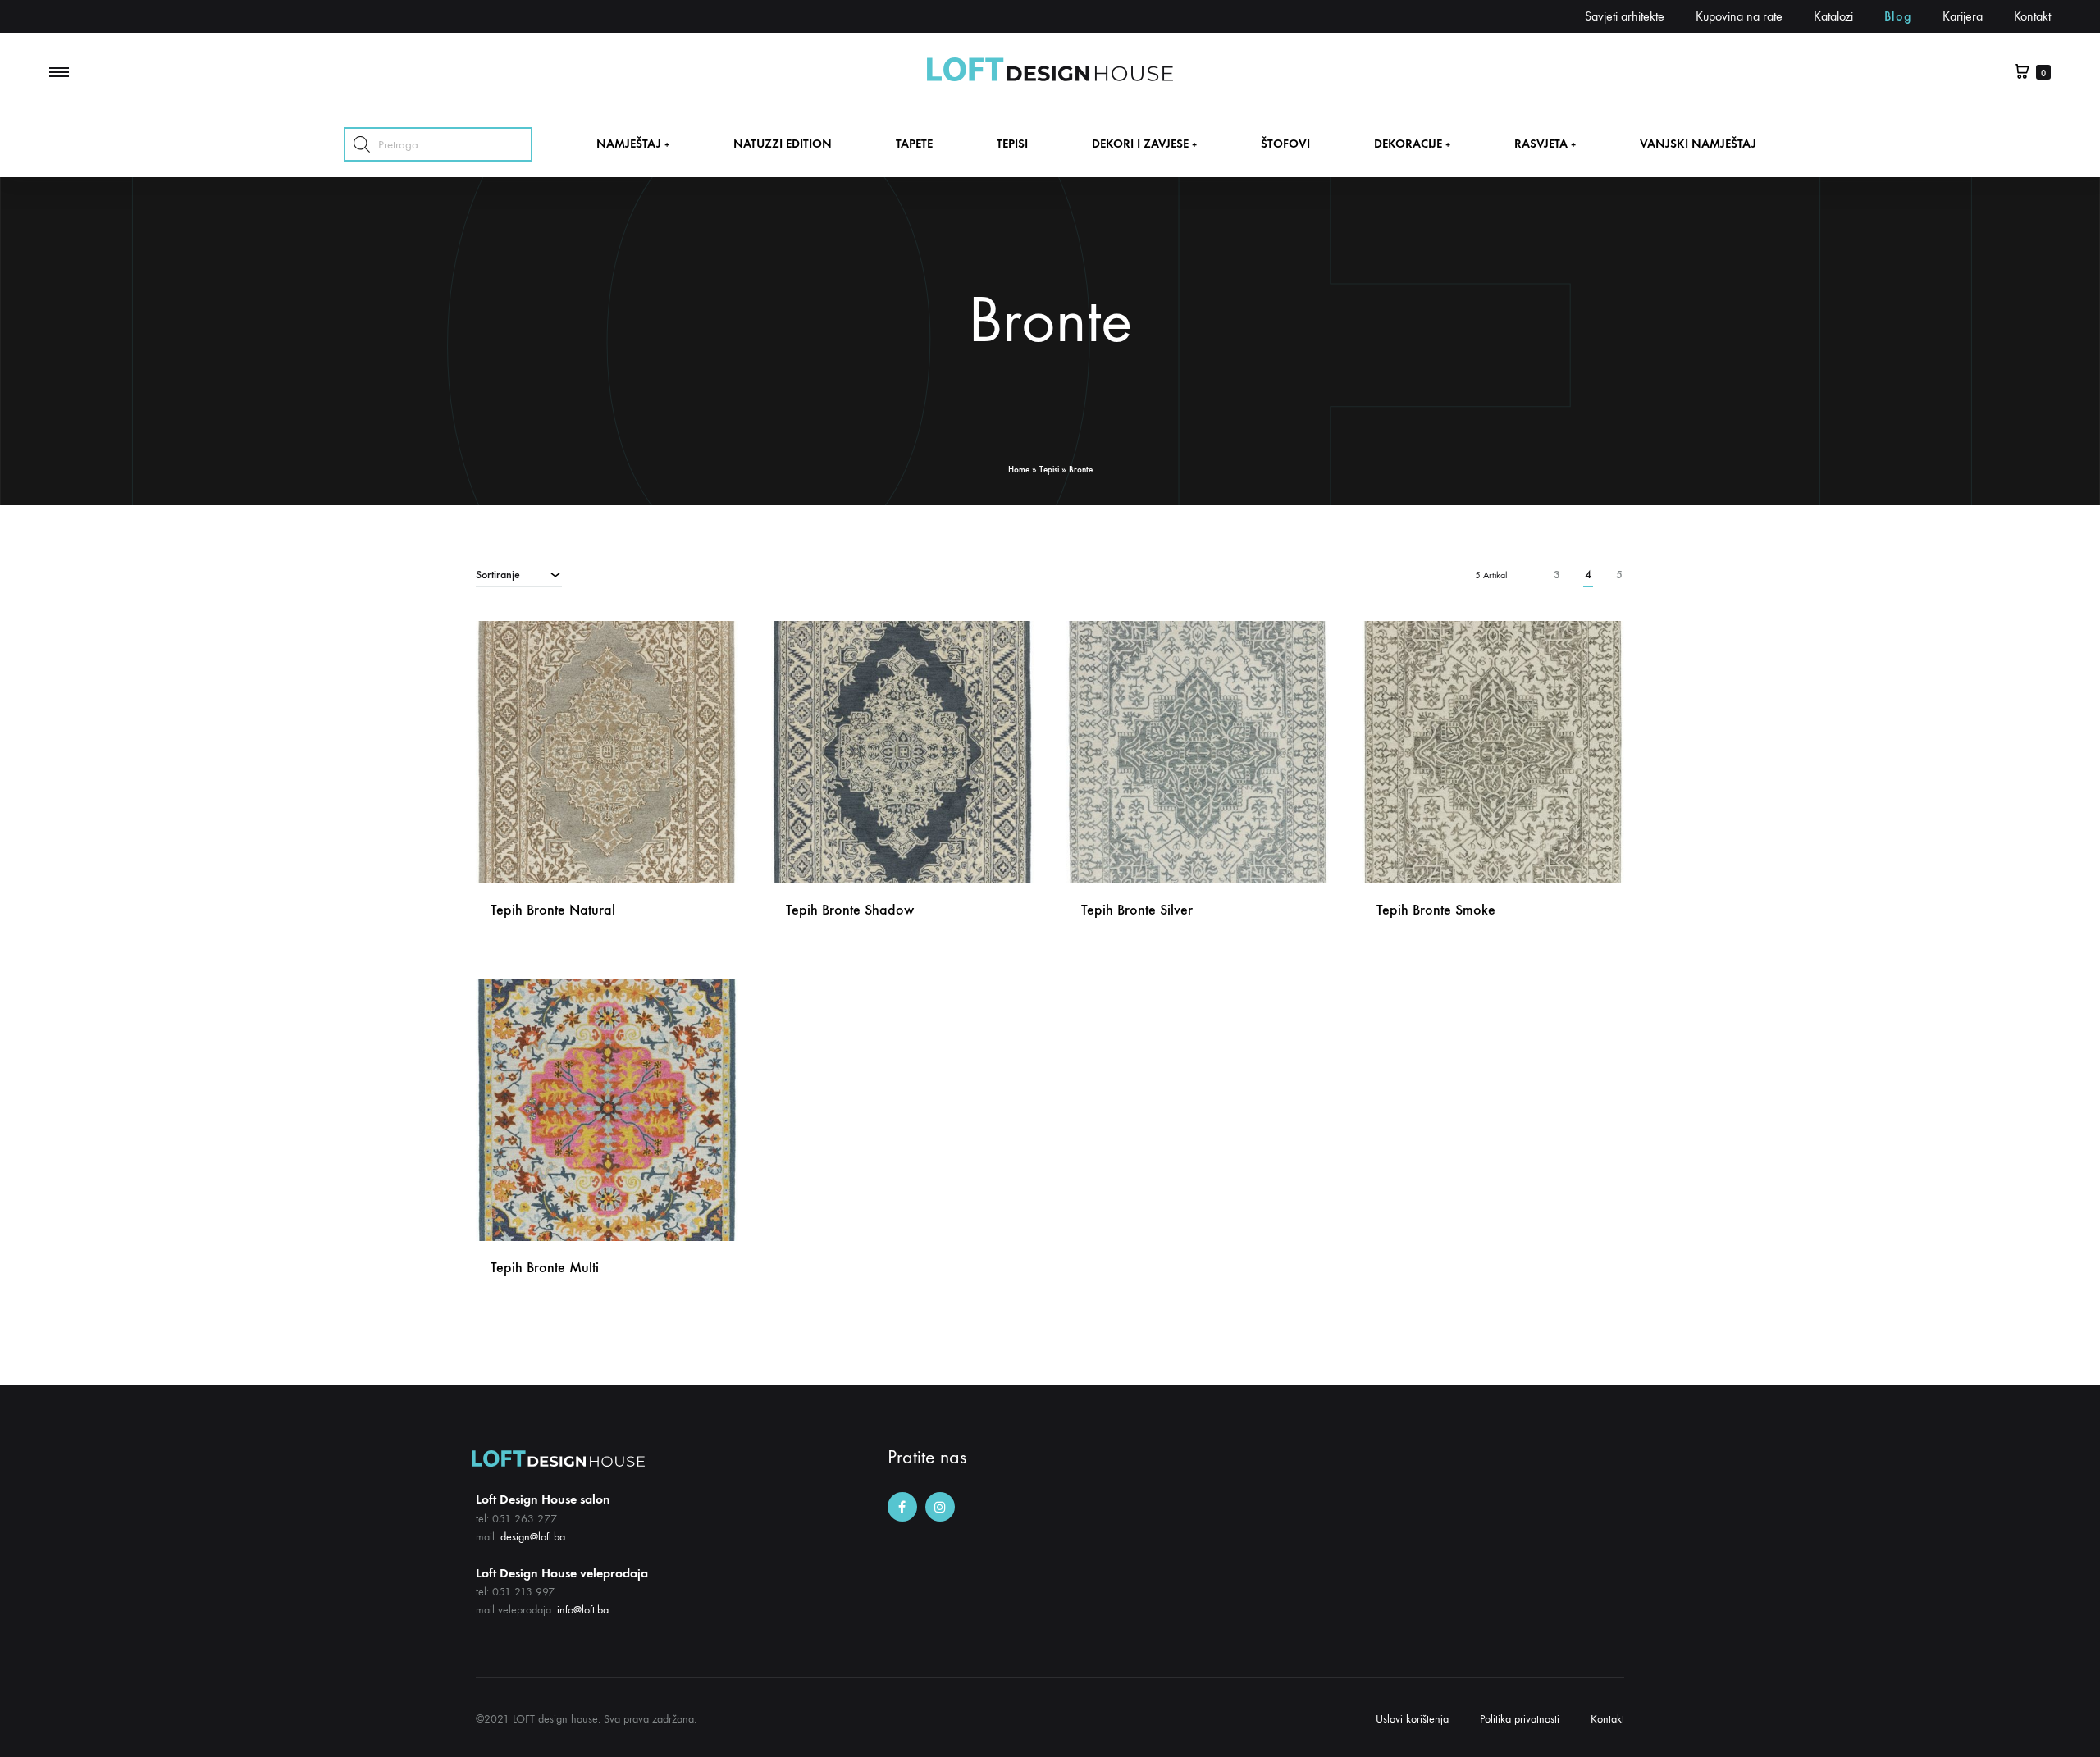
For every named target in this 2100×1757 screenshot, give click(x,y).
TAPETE (914, 144)
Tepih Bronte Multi (545, 1267)
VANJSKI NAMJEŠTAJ (1698, 144)
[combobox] (519, 574)
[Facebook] (902, 1507)
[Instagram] (940, 1507)
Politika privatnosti (1520, 1719)
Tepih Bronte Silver (1137, 910)
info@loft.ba (583, 1610)
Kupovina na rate (1739, 16)
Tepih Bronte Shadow (850, 910)
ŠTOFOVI (1285, 144)
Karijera (1963, 16)
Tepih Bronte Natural (553, 910)
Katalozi (1833, 16)
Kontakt (2032, 16)
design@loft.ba (533, 1537)
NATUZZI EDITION (783, 144)
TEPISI (1012, 144)
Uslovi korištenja (1412, 1719)
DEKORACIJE (1412, 144)
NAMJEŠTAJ (633, 144)
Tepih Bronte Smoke (1436, 910)
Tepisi (1049, 470)
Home (1019, 470)
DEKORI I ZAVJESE (1144, 144)
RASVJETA (1545, 144)
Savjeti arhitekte (1625, 16)
